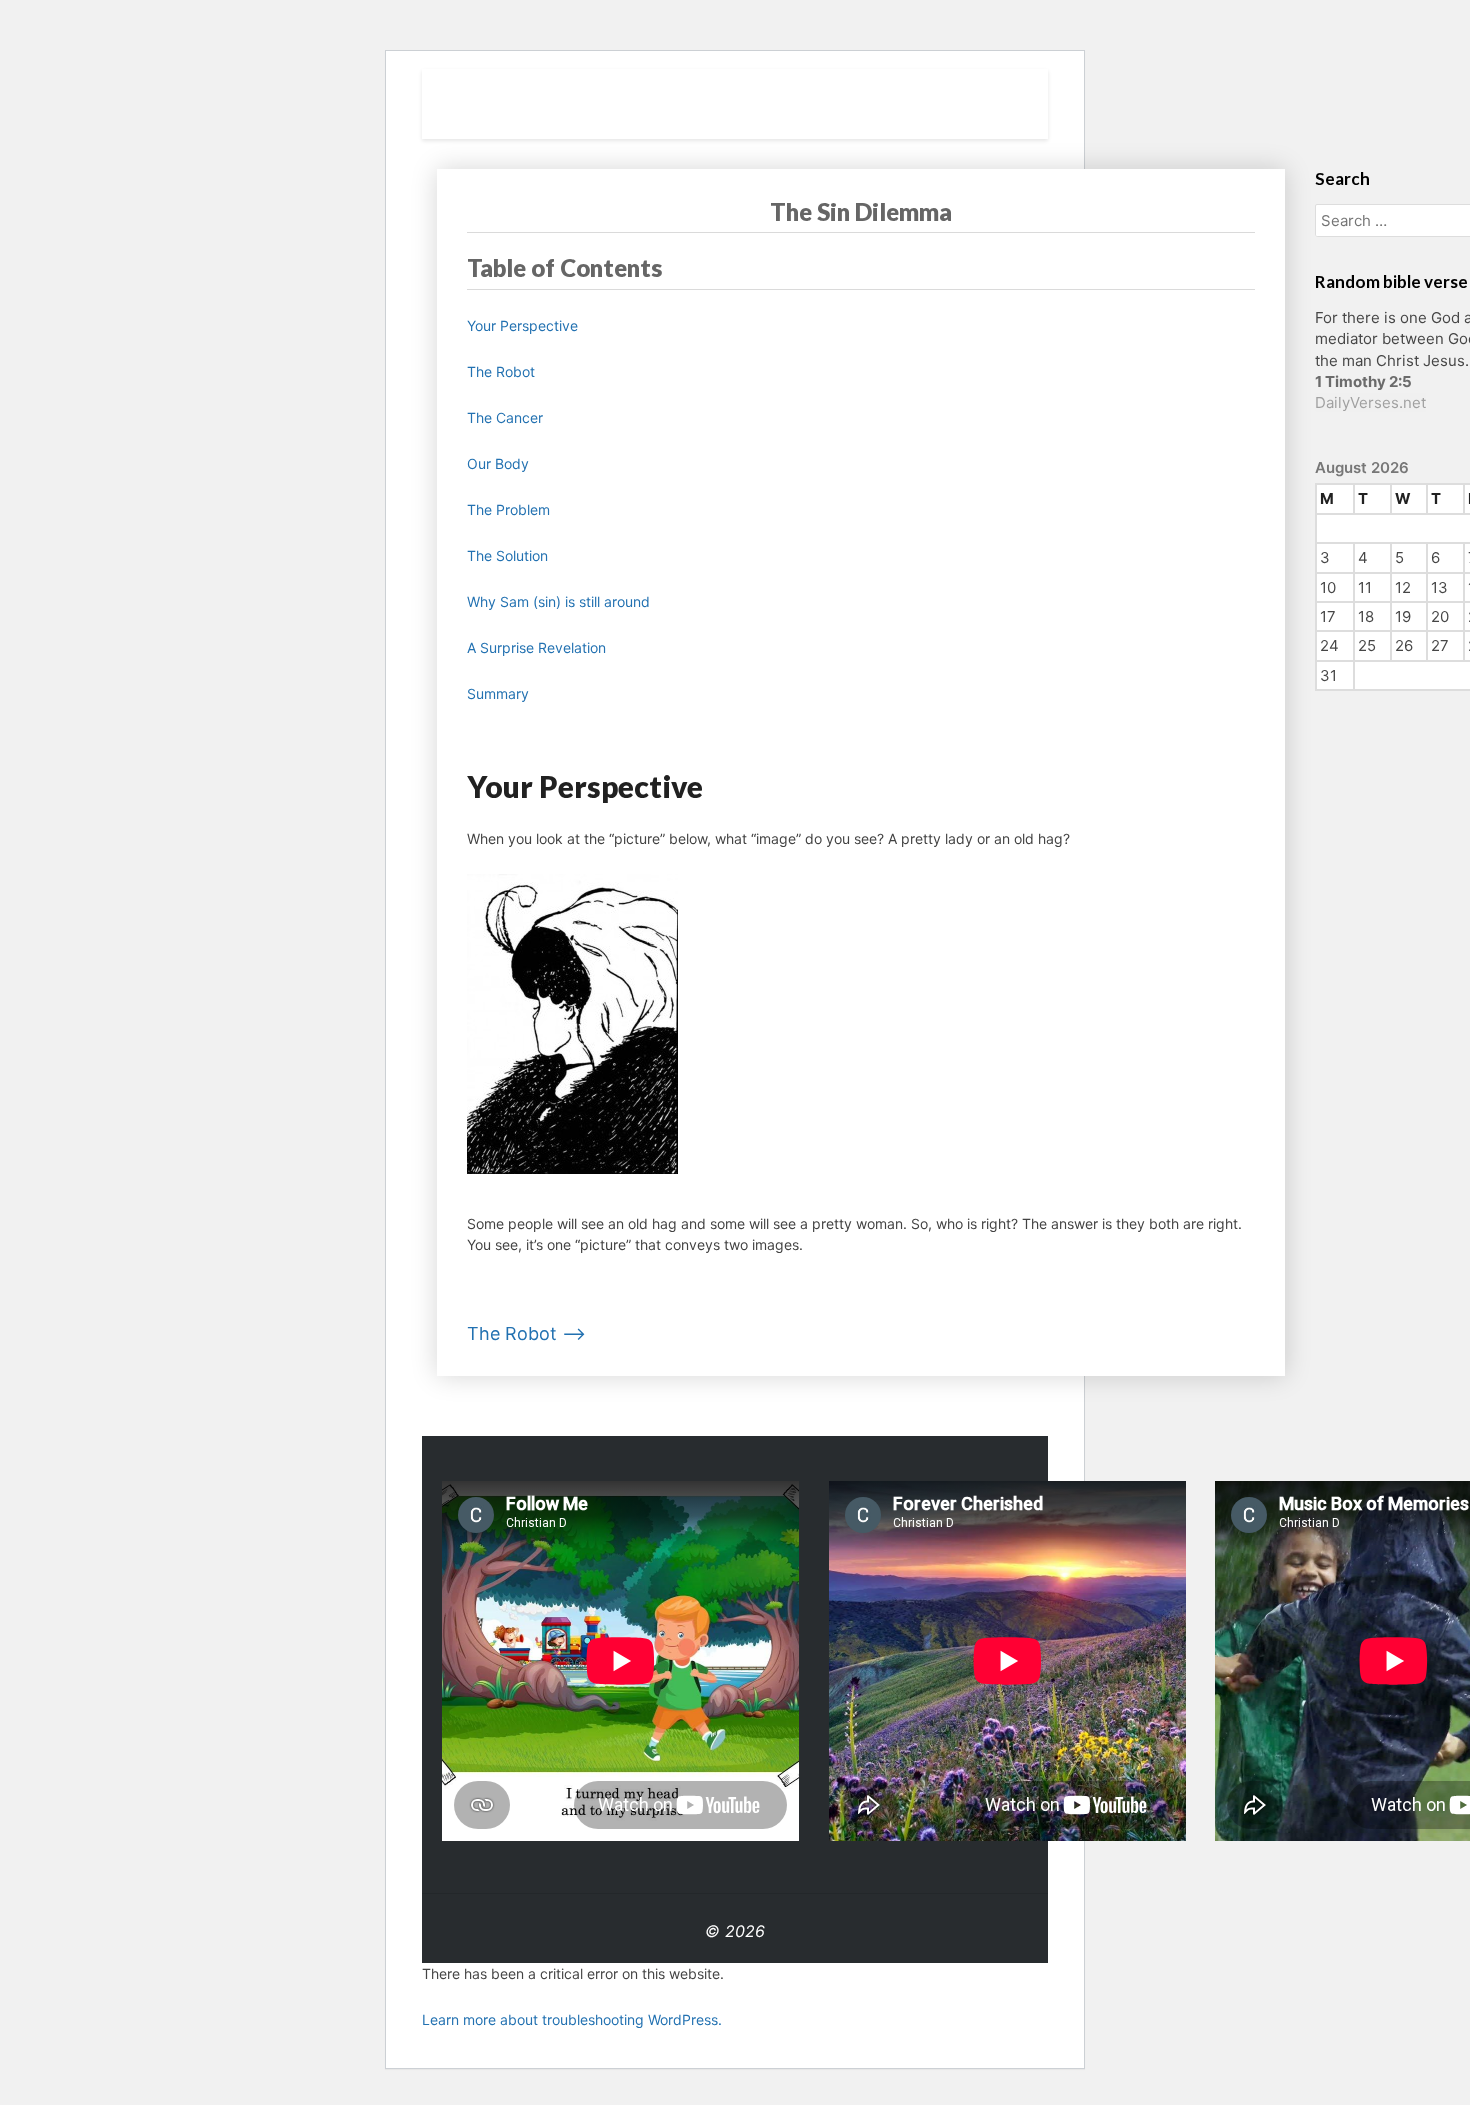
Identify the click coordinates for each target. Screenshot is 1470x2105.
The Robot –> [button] (526, 1333)
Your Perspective (522, 325)
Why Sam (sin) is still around (558, 601)
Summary (498, 693)
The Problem (508, 509)
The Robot (501, 371)
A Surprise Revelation (536, 647)
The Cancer (505, 417)
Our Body (498, 463)
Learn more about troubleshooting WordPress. (572, 2019)
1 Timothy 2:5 (1363, 381)
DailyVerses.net (1370, 402)
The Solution (507, 555)
